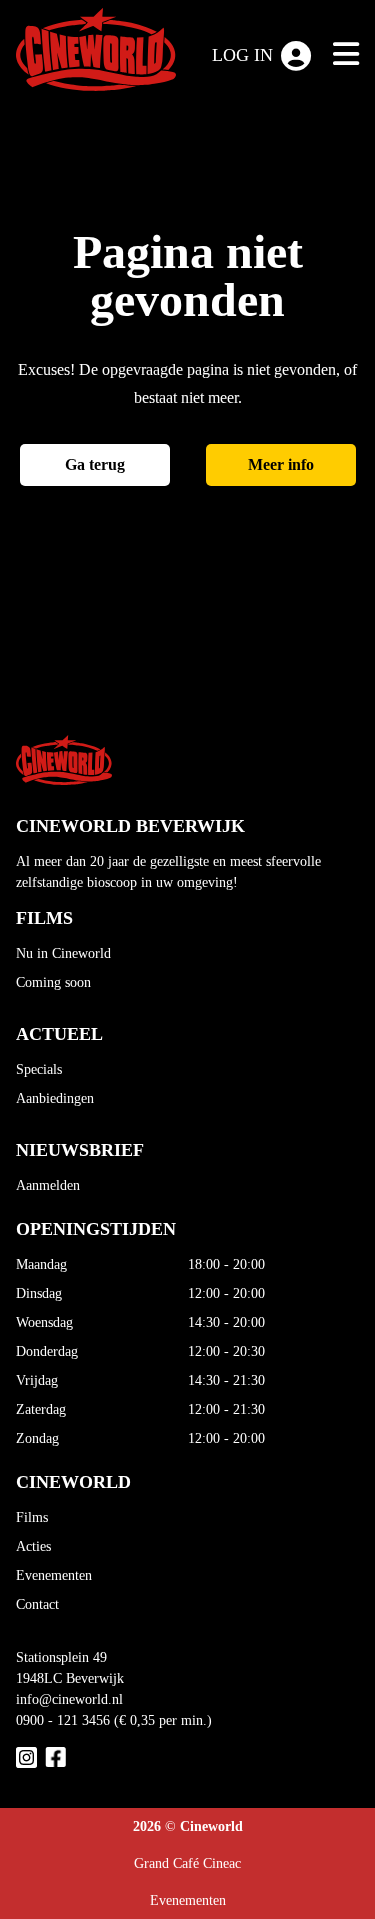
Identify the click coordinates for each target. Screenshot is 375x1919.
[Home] (96, 53)
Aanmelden (48, 1185)
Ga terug (95, 464)
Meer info (281, 464)
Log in (242, 55)
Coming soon (53, 982)
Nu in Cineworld (63, 953)
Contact (37, 1604)
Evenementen (54, 1575)
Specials (39, 1069)
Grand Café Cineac (187, 1863)
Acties (33, 1546)
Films (32, 1517)
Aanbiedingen (55, 1098)
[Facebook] (55, 1757)
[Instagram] (26, 1757)
